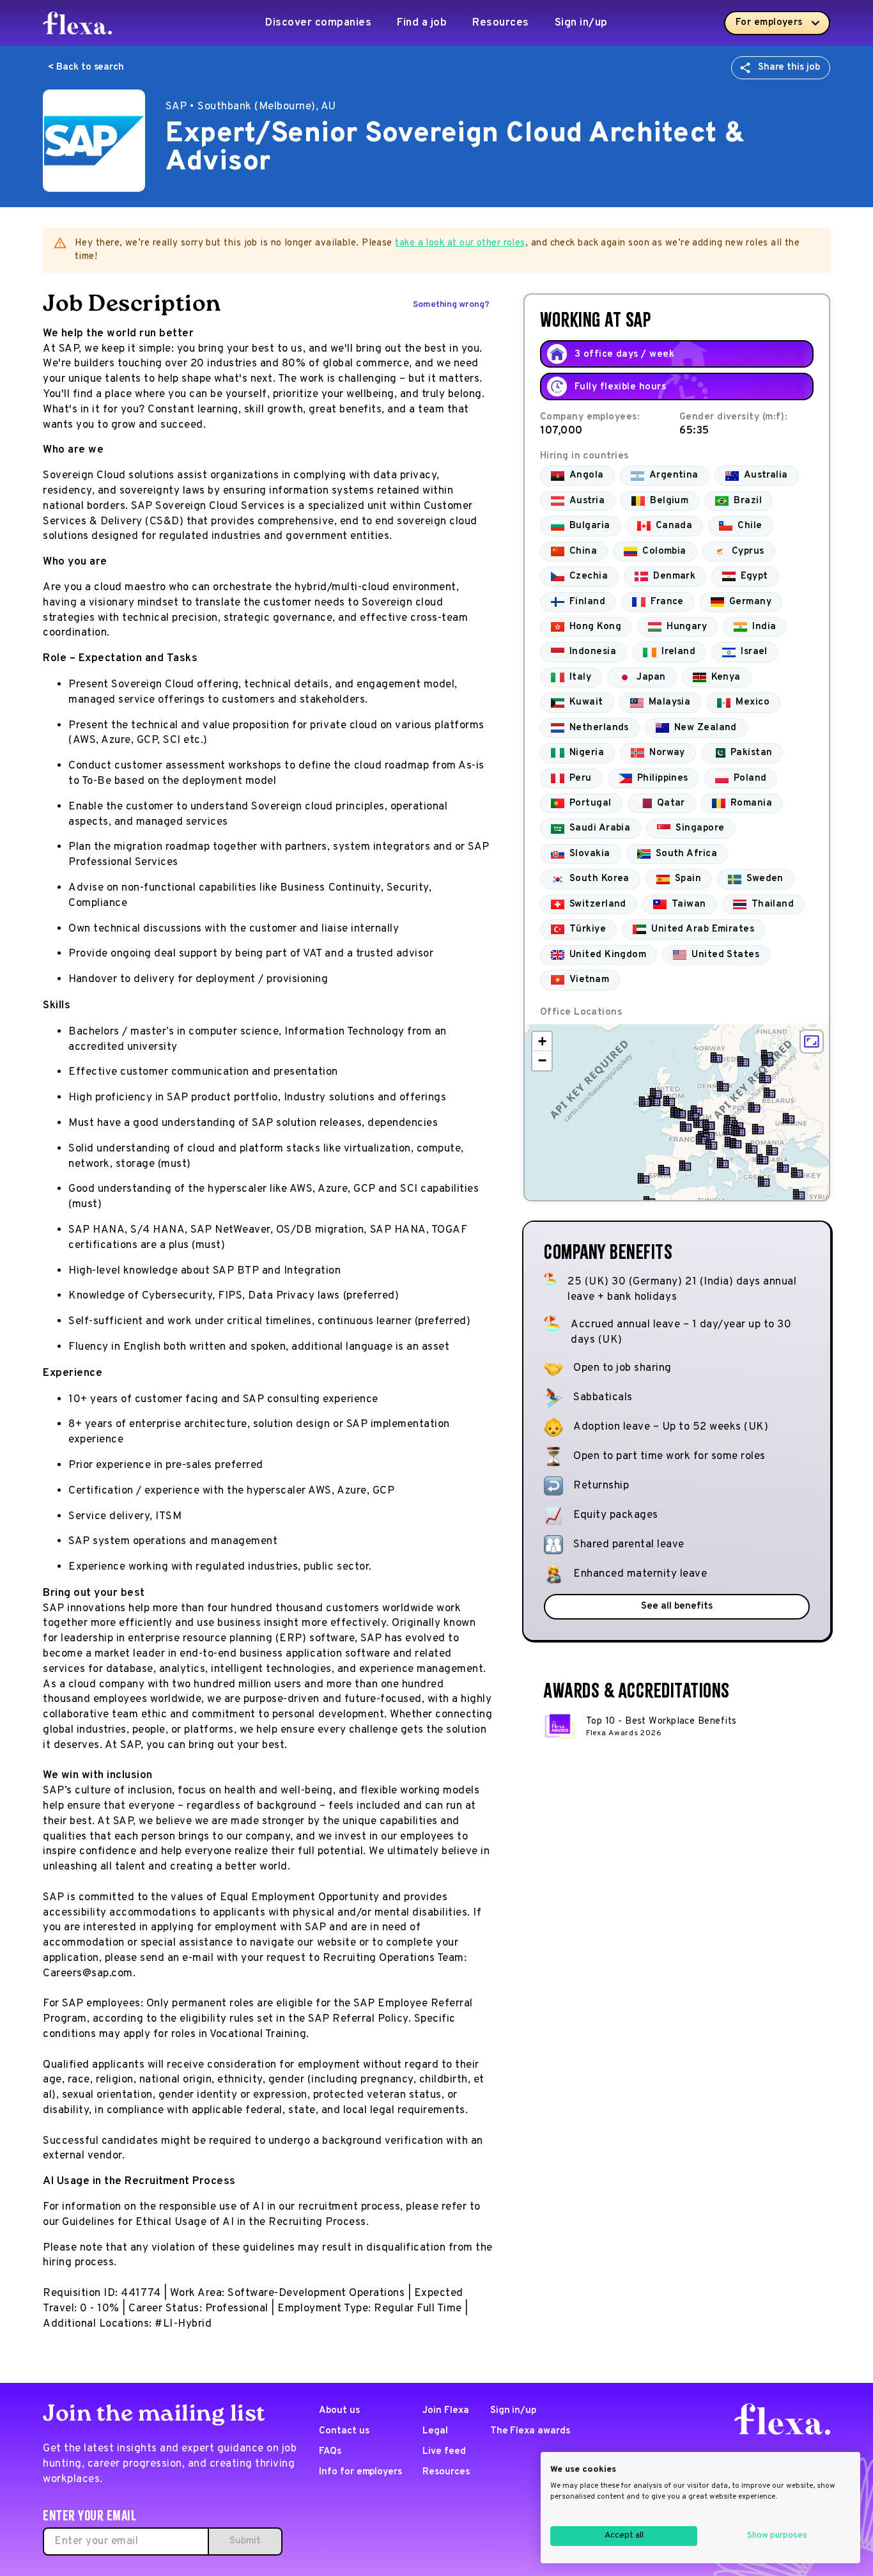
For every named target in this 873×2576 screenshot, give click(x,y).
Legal (435, 2431)
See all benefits (676, 1606)
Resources (501, 23)
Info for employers (360, 2472)
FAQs (330, 2452)
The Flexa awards (530, 2431)
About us (339, 2411)
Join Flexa (446, 2411)
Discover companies (318, 23)
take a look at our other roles (460, 243)
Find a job (422, 23)
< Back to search (86, 67)
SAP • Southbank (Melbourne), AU (251, 107)
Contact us (344, 2431)
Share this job (789, 67)
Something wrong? (451, 305)
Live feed (444, 2452)
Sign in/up (581, 23)
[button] (680, 1113)
